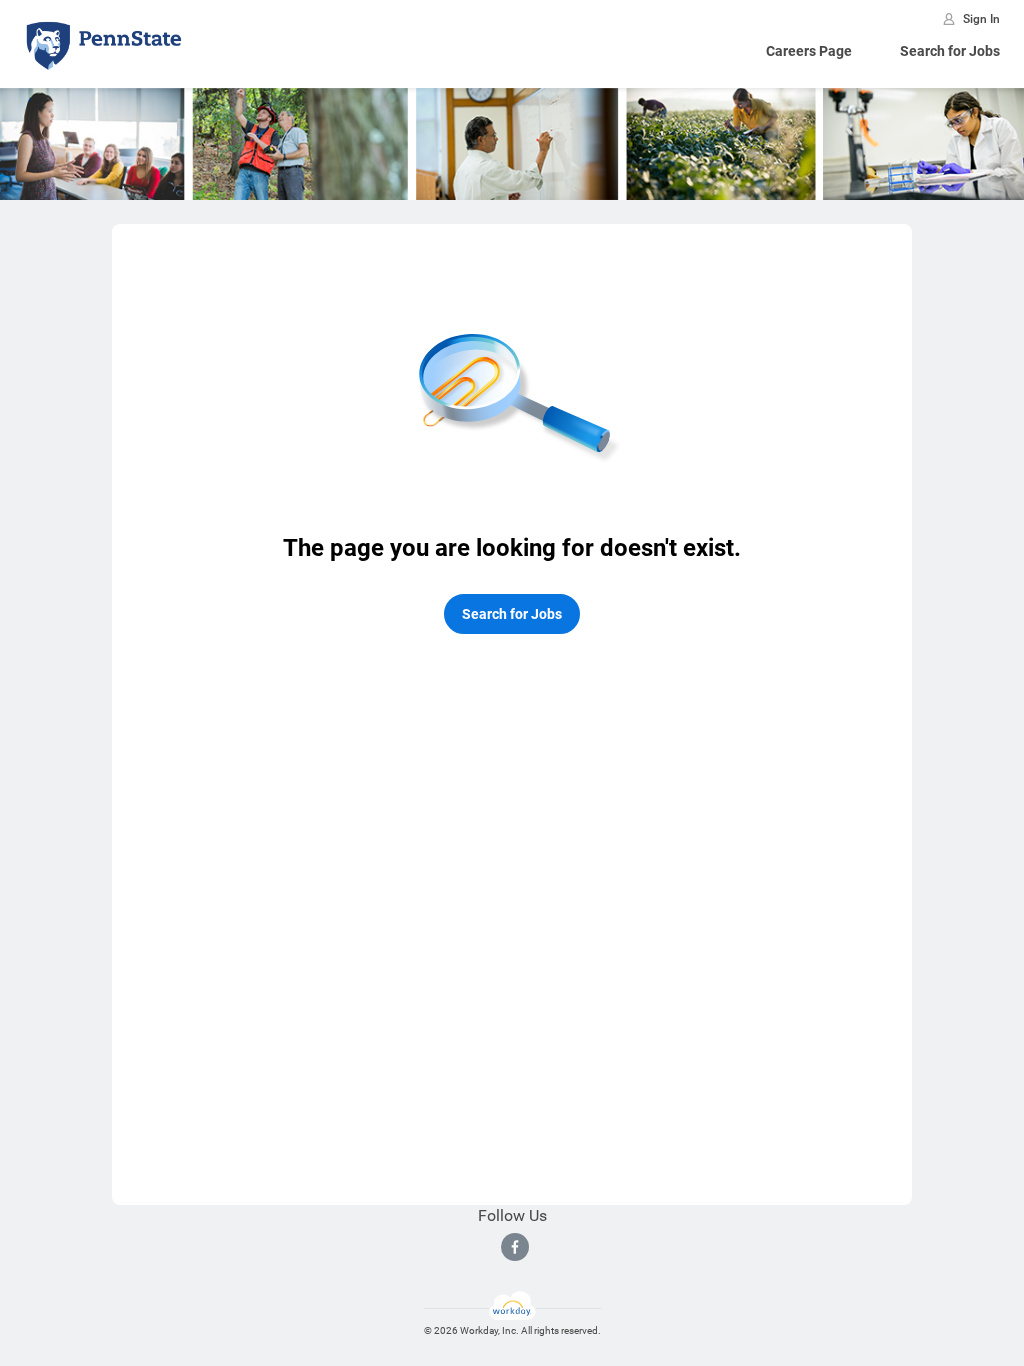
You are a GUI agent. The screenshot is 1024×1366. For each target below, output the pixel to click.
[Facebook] (515, 1247)
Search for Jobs (950, 51)
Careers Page (809, 51)
